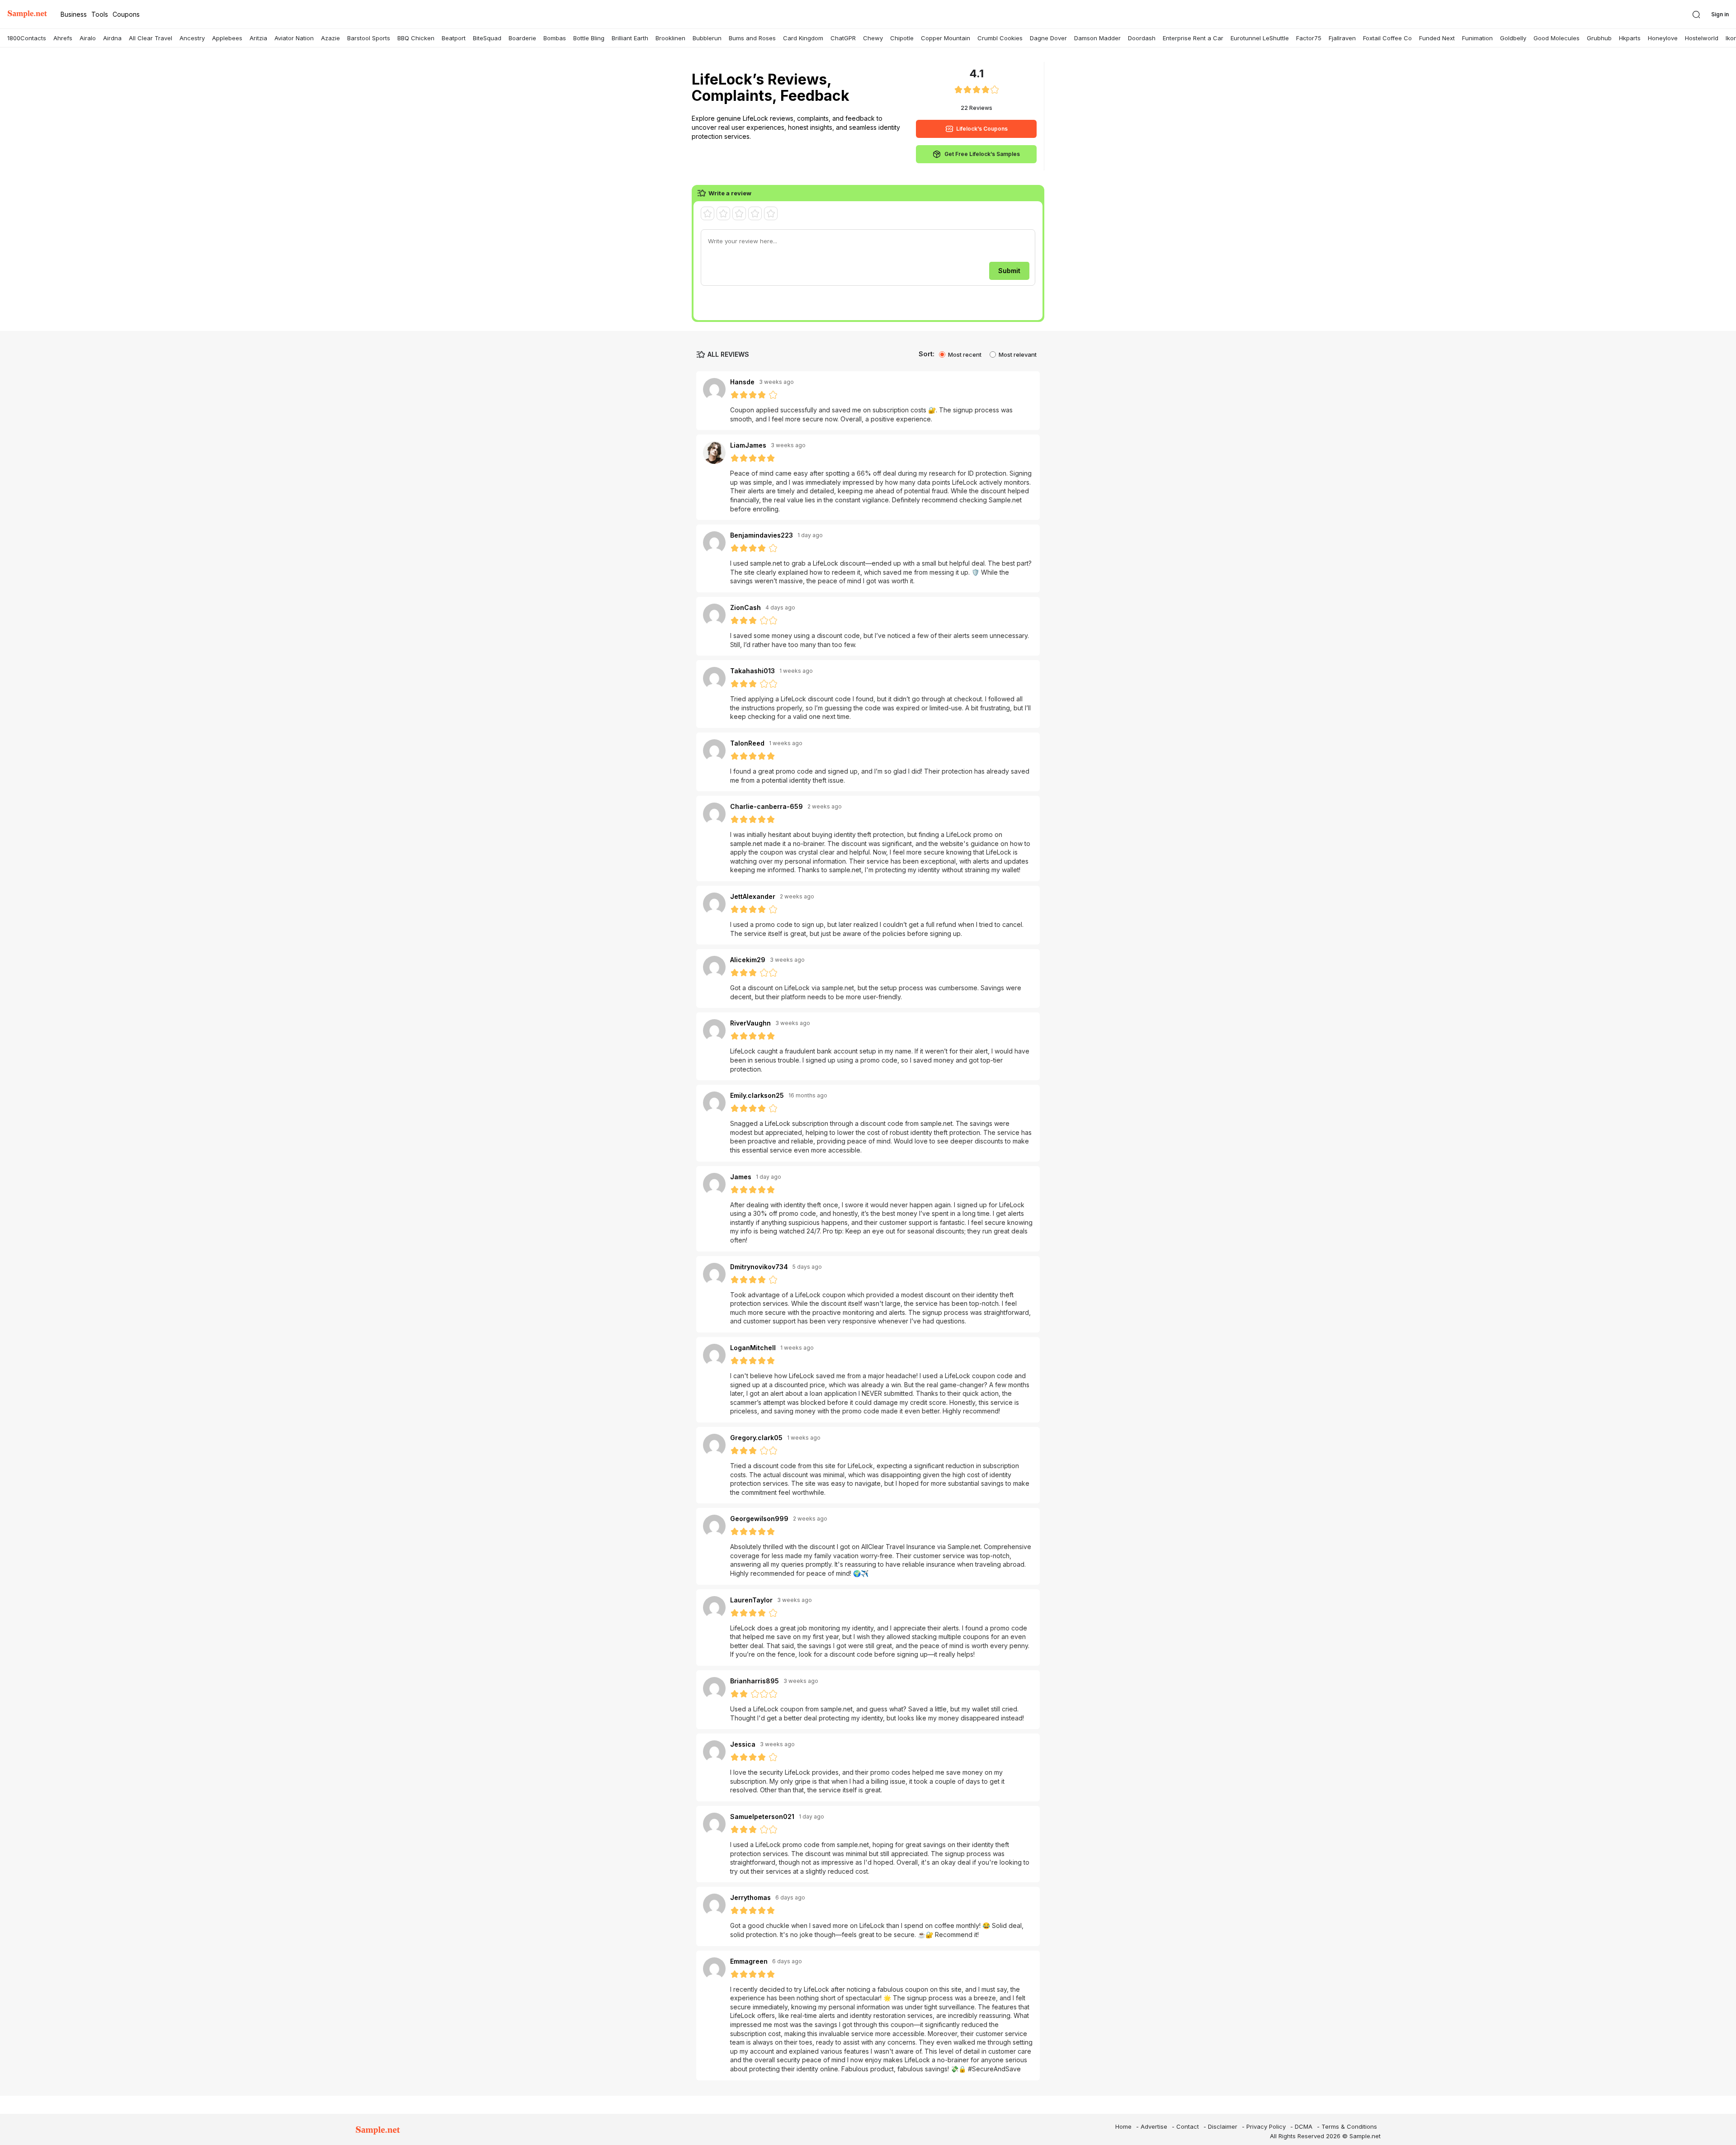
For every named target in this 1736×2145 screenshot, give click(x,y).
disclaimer (1223, 2126)
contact (1188, 2126)
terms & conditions (1349, 2126)
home (1123, 2126)
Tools (100, 14)
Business (74, 14)
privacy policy (1266, 2126)
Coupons (126, 14)
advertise (1154, 2126)
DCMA (1304, 2126)
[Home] (27, 14)
